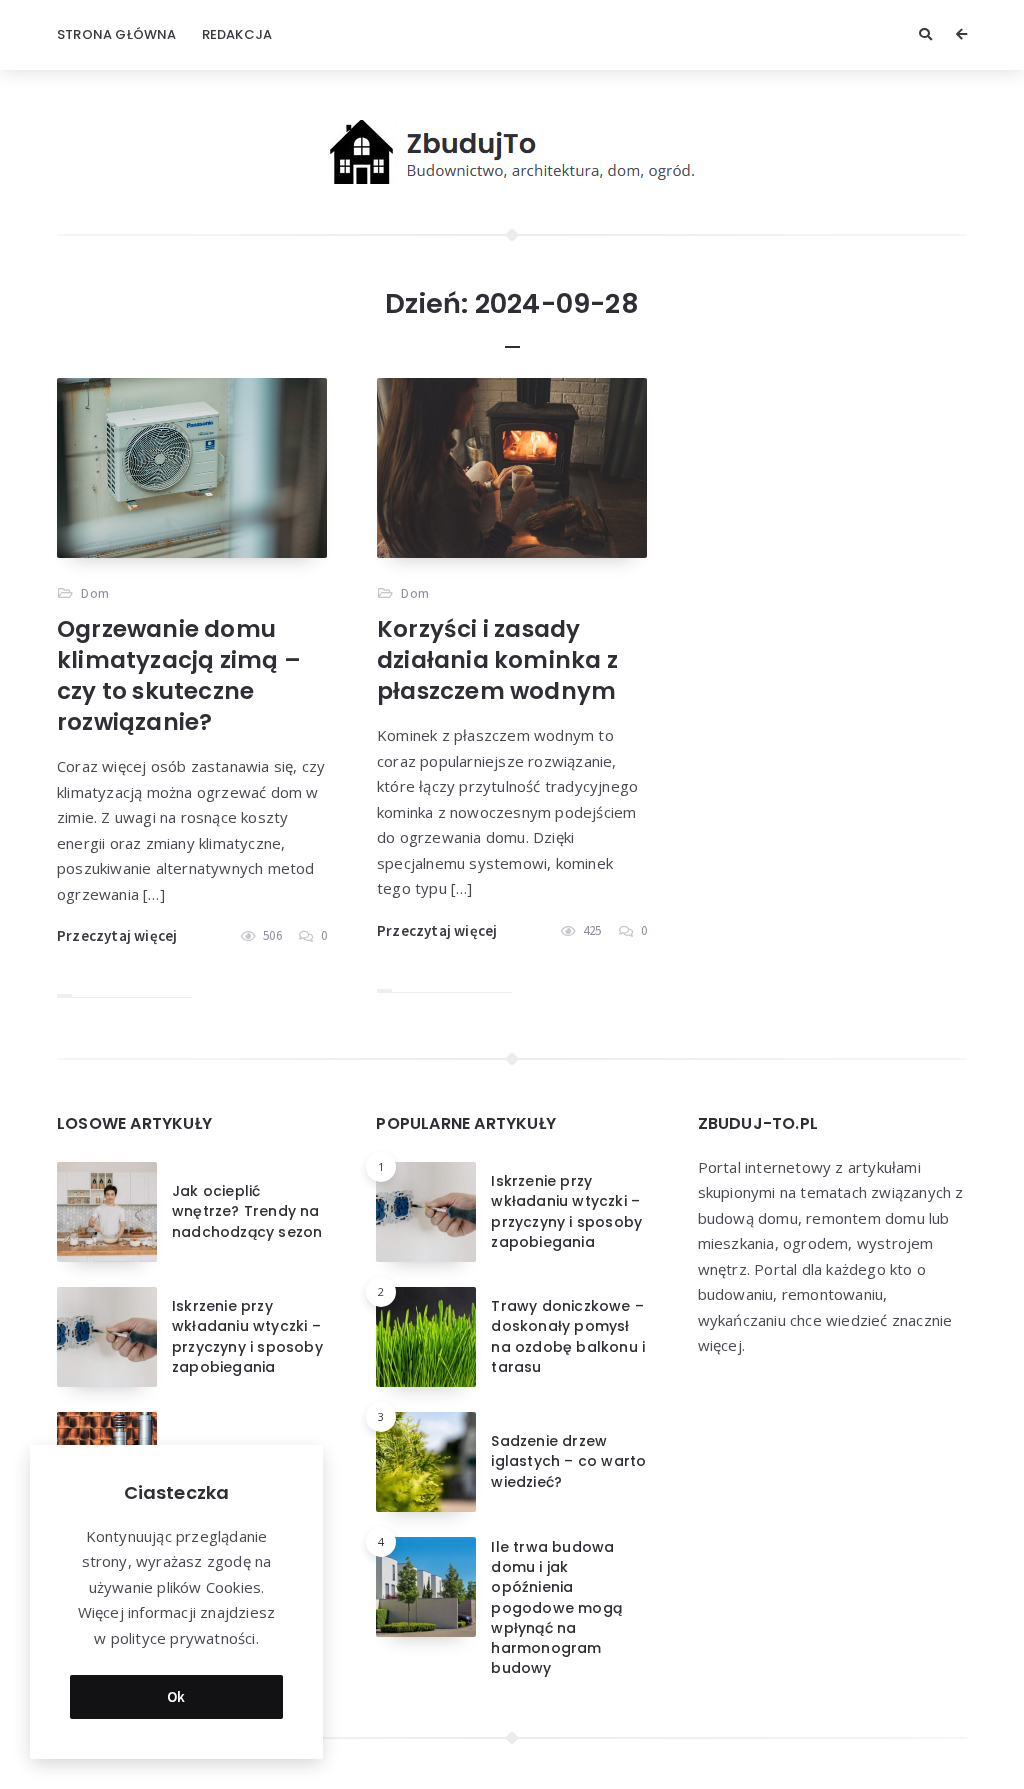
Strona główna (117, 34)
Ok (176, 1696)
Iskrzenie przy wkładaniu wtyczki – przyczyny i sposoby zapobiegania (247, 1336)
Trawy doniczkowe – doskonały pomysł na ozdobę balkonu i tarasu (568, 1336)
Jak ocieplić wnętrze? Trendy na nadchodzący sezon (247, 1211)
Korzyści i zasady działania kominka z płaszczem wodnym (497, 660)
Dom (95, 593)
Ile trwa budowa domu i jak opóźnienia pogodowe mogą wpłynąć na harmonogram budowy (556, 1608)
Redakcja (237, 34)
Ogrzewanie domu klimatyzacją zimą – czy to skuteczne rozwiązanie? (179, 675)
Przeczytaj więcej (117, 935)
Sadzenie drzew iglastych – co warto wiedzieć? (568, 1461)
